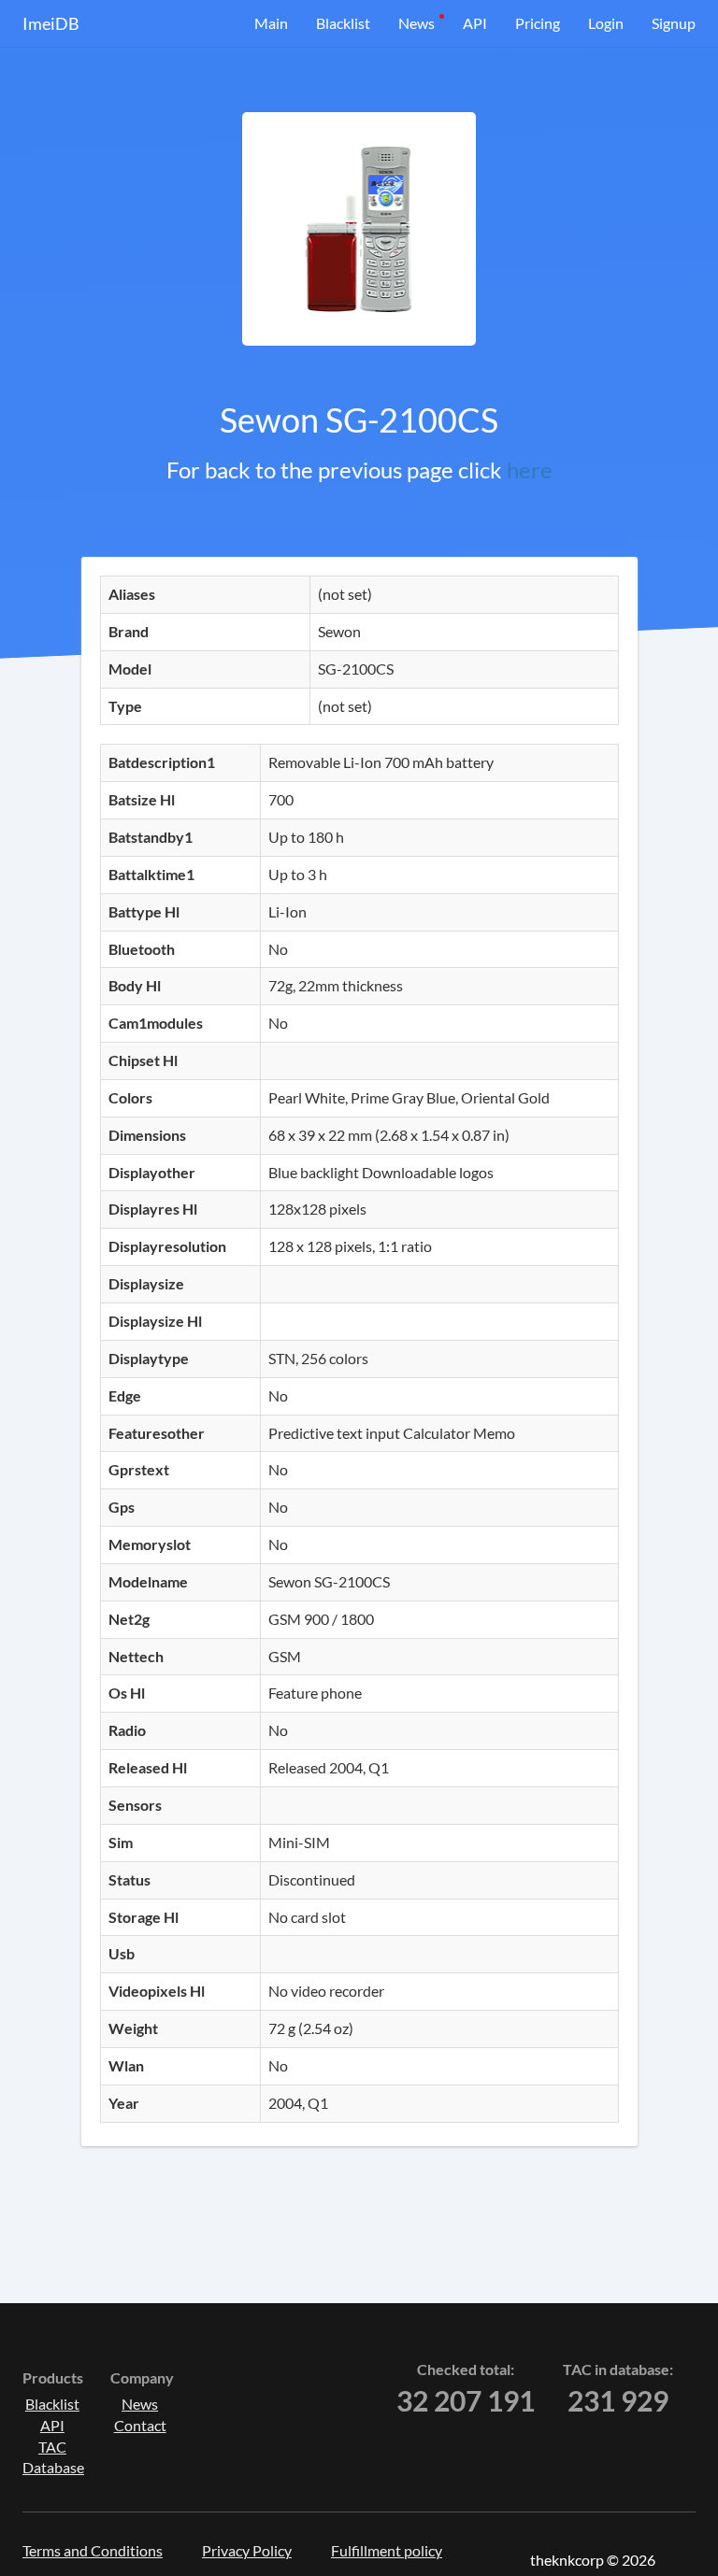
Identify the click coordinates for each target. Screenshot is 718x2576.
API (475, 23)
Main (271, 23)
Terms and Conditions (93, 2550)
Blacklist (343, 23)
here (530, 470)
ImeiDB (51, 23)
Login (606, 23)
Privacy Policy (247, 2550)
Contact (140, 2425)
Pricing (538, 23)
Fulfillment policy (387, 2550)
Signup (674, 23)
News (416, 23)
